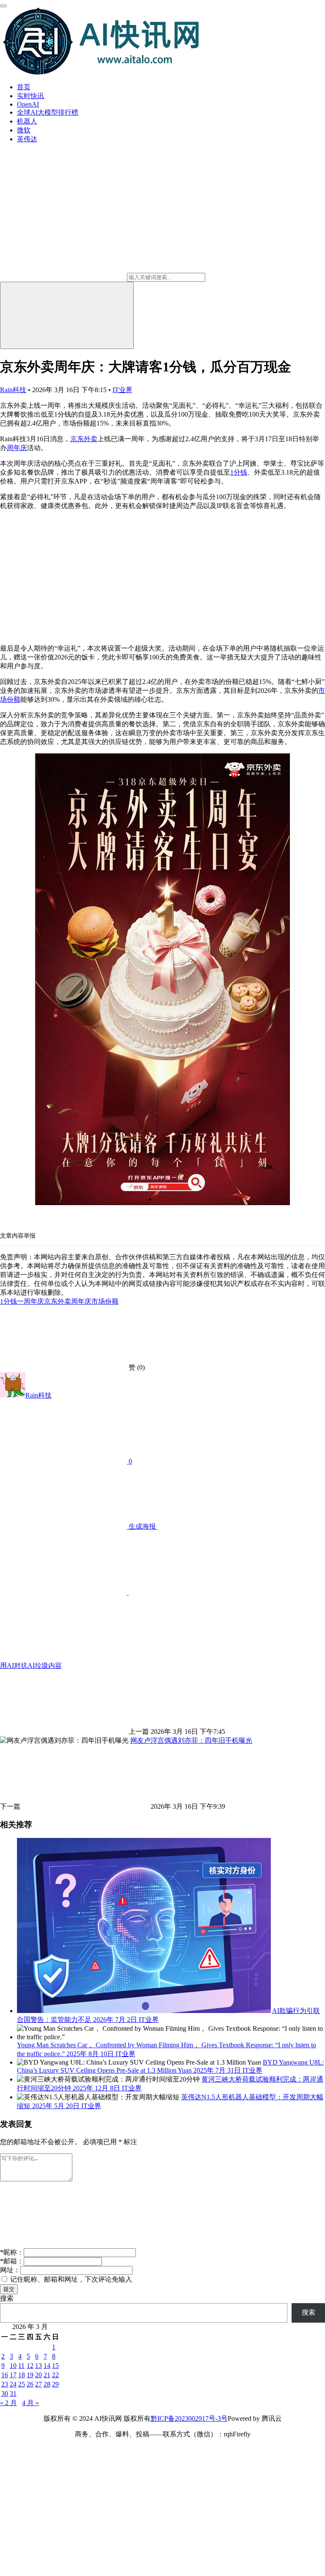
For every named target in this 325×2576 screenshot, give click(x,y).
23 (5, 2384)
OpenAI (28, 104)
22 (55, 2375)
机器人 (27, 121)
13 (39, 2366)
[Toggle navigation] (3, 6)
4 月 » (30, 2403)
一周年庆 (30, 1301)
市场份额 (105, 1301)
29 (55, 2384)
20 (39, 2375)
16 (5, 2375)
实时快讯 (30, 96)
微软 (24, 130)
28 (47, 2384)
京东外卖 (84, 439)
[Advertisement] (162, 577)
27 (39, 2384)
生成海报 (142, 1526)
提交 (9, 2289)
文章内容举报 (18, 1236)
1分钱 (239, 472)
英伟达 (27, 139)
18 (22, 2375)
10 (13, 2366)
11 (21, 2366)
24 (13, 2384)
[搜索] (67, 315)
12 (30, 2366)
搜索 (7, 2298)
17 (13, 2375)
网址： (10, 2270)
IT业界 (123, 390)
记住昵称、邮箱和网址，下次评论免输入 (70, 2279)
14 (47, 2366)
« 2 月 (8, 2403)
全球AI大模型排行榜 (48, 112)
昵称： (12, 2252)
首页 (24, 87)
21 (47, 2375)
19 (30, 2375)
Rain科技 (13, 390)
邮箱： (12, 2261)
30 (5, 2393)
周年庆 (17, 448)
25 (22, 2384)
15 (55, 2366)
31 (13, 2393)
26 (30, 2384)
